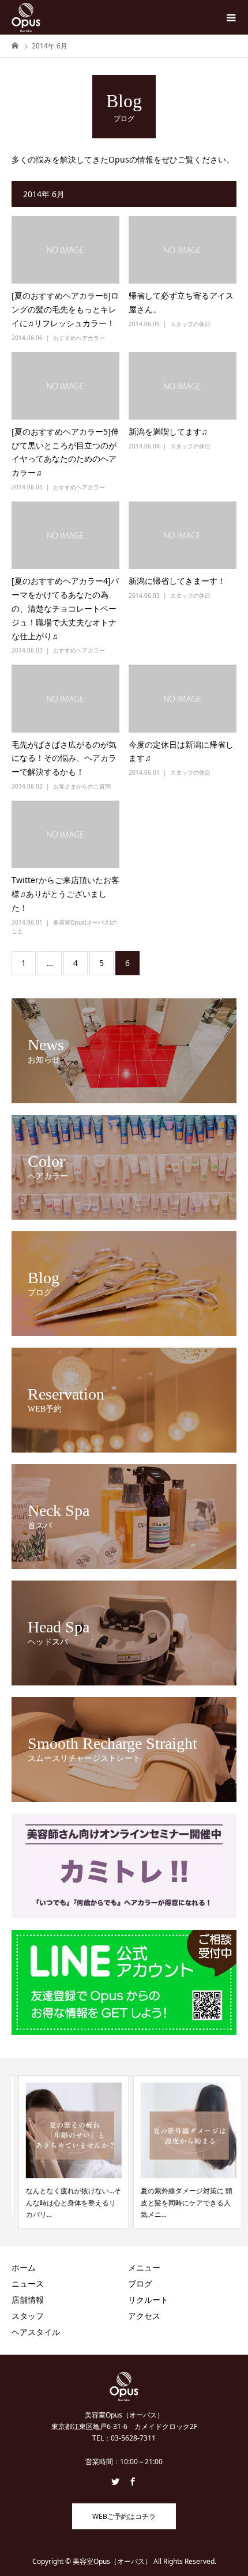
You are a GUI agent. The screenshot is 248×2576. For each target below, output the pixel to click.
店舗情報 (28, 2300)
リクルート (148, 2300)
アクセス (144, 2316)
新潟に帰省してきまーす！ (177, 581)
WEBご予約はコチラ (124, 2516)
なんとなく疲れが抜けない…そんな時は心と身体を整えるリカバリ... (67, 2202)
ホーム (24, 2267)
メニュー (144, 2267)
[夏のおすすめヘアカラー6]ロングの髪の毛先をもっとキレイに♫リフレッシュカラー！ (65, 309)
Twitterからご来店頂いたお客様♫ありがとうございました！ (65, 894)
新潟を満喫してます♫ (168, 431)
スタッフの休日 (190, 324)
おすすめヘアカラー (79, 338)
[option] (67, 2151)
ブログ (140, 2283)
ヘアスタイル (36, 2332)
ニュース (28, 2283)
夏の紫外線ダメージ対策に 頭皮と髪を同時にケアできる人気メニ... (180, 2202)
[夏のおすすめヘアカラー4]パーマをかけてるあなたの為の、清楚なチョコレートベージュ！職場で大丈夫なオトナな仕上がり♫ (65, 608)
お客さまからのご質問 (82, 786)
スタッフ (28, 2316)
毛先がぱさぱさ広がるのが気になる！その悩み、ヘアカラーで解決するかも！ (64, 758)
